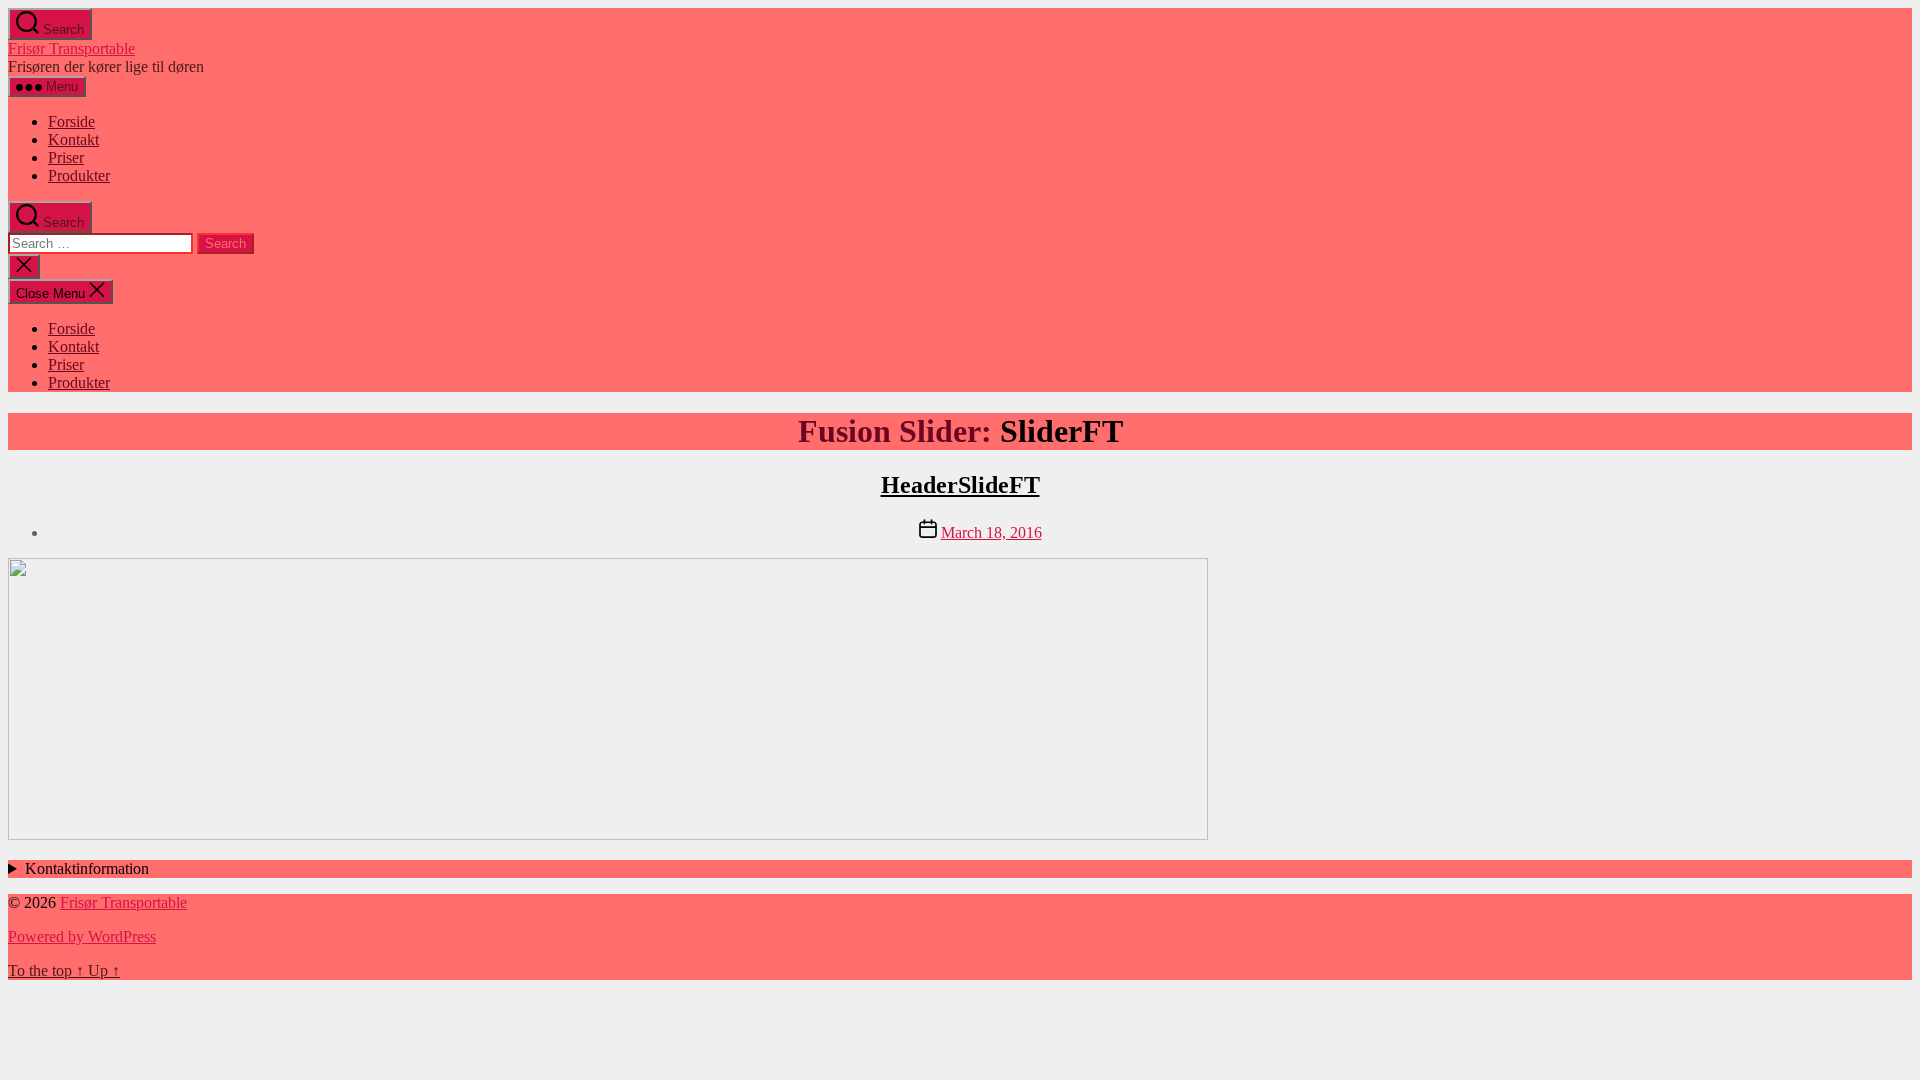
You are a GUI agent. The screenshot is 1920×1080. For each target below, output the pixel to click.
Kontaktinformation (87, 868)
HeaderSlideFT (960, 485)
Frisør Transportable (71, 48)
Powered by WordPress (82, 936)
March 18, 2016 (991, 532)
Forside (71, 121)
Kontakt (73, 139)
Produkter (79, 175)
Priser (66, 157)
